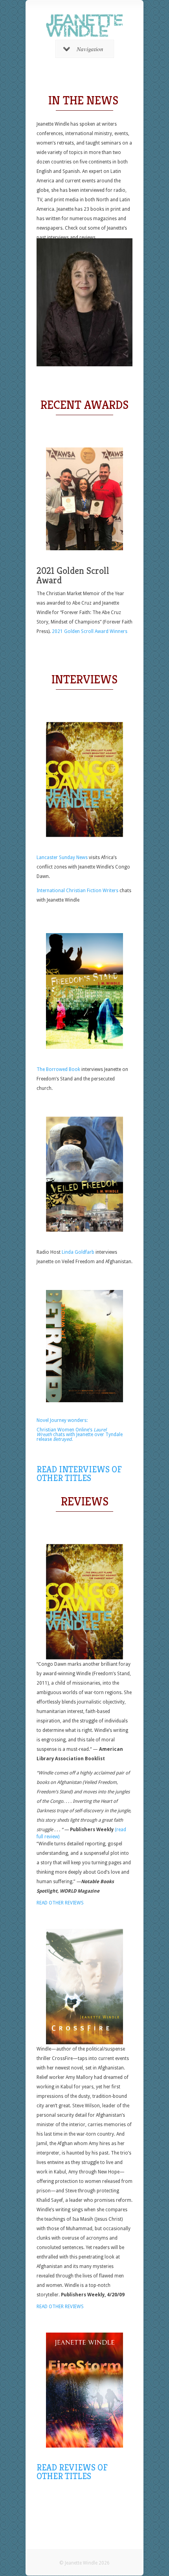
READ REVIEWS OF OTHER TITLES (72, 2472)
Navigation (90, 49)
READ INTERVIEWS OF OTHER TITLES (79, 1474)
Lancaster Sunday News (62, 857)
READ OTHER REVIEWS (61, 1903)
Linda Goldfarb (79, 1252)
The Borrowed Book (58, 1069)
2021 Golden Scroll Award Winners (90, 631)
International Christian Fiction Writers (77, 891)
